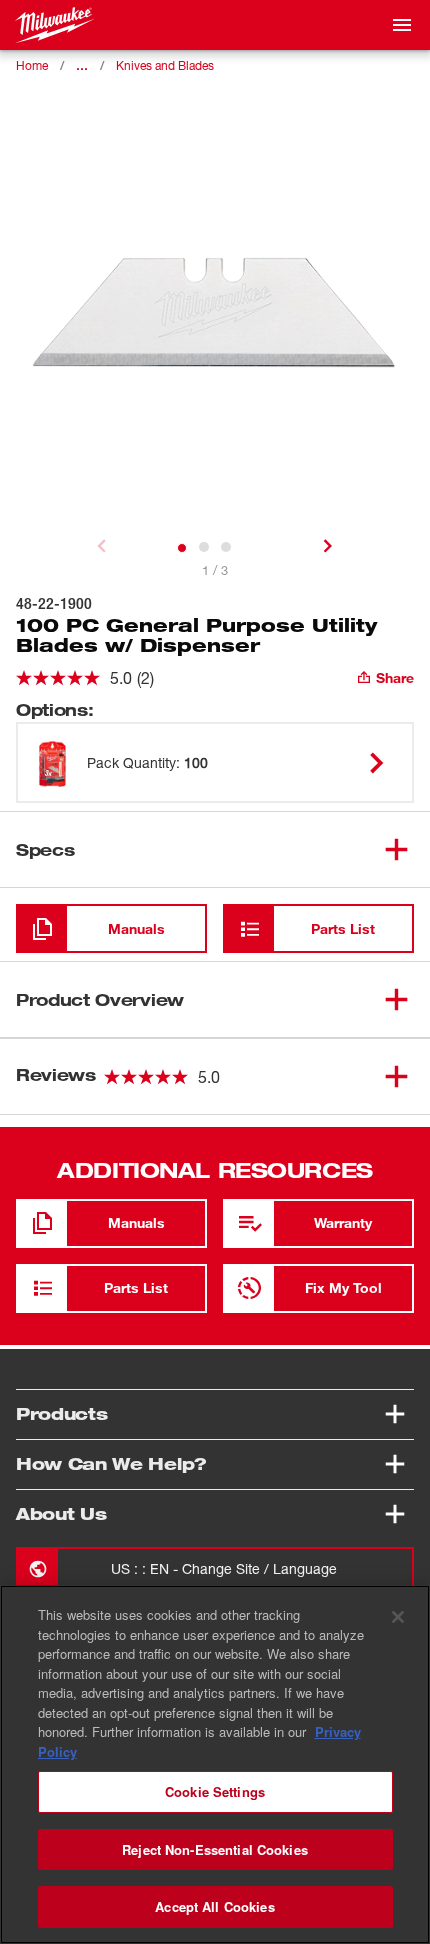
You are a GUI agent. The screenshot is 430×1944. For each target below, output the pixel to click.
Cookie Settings (215, 1791)
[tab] (182, 548)
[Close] (398, 1617)
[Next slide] (328, 546)
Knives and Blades (165, 65)
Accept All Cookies (214, 1906)
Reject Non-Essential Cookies (215, 1849)
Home (32, 65)
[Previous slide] (102, 546)
